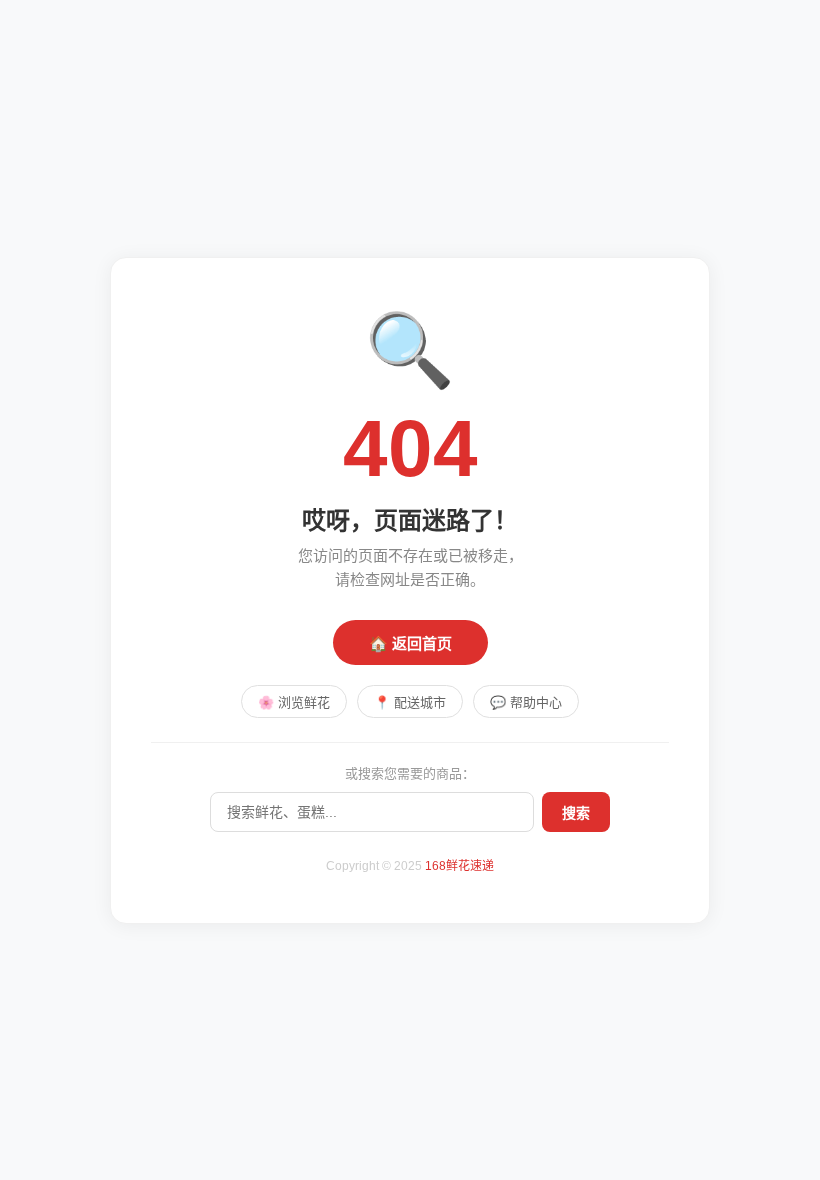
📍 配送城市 (410, 702)
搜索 (576, 813)
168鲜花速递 (459, 866)
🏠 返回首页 (410, 643)
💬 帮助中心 (526, 702)
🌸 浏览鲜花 (294, 702)
